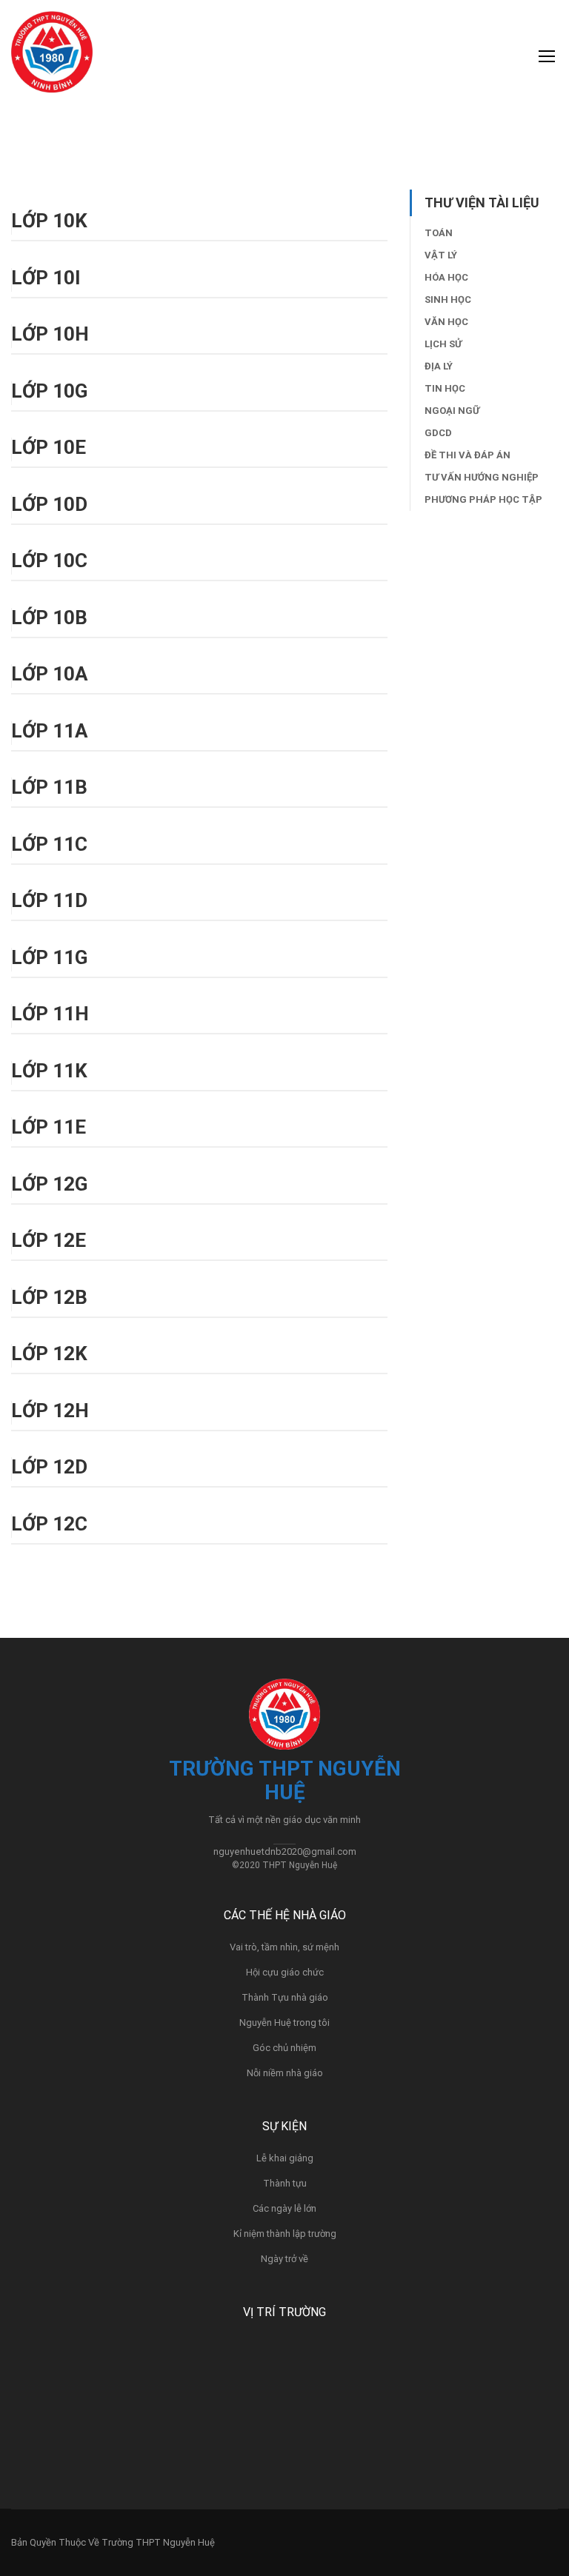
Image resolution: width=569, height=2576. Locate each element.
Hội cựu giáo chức (285, 1972)
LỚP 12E (49, 1240)
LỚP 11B (49, 787)
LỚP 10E (49, 447)
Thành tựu (285, 2183)
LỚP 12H (50, 1411)
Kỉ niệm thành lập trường (285, 2234)
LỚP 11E (49, 1127)
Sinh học (448, 300)
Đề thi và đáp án (467, 455)
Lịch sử (443, 344)
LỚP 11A (49, 731)
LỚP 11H (50, 1014)
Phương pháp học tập (483, 499)
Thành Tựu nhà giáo (285, 1997)
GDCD (438, 433)
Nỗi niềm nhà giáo (285, 2073)
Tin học (445, 388)
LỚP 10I (46, 278)
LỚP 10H (50, 334)
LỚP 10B (49, 618)
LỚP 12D (49, 1467)
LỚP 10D (49, 504)
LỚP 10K (49, 221)
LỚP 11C (49, 844)
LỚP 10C (49, 561)
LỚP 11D (49, 900)
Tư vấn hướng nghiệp (482, 477)
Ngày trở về (284, 2259)
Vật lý (441, 255)
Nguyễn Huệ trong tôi (284, 2023)
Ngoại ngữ (452, 411)
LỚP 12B (49, 1297)
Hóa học (446, 277)
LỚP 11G (49, 957)
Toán (439, 233)
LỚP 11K (49, 1071)
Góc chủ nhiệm (284, 2048)
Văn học (446, 322)
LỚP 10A (49, 674)
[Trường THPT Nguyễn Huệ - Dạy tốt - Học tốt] (52, 59)
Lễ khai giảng (285, 2158)
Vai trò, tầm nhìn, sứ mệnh (284, 1947)
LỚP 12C (49, 1524)
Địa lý (439, 366)
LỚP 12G (49, 1184)
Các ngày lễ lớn (284, 2208)
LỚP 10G (49, 391)
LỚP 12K (49, 1354)
